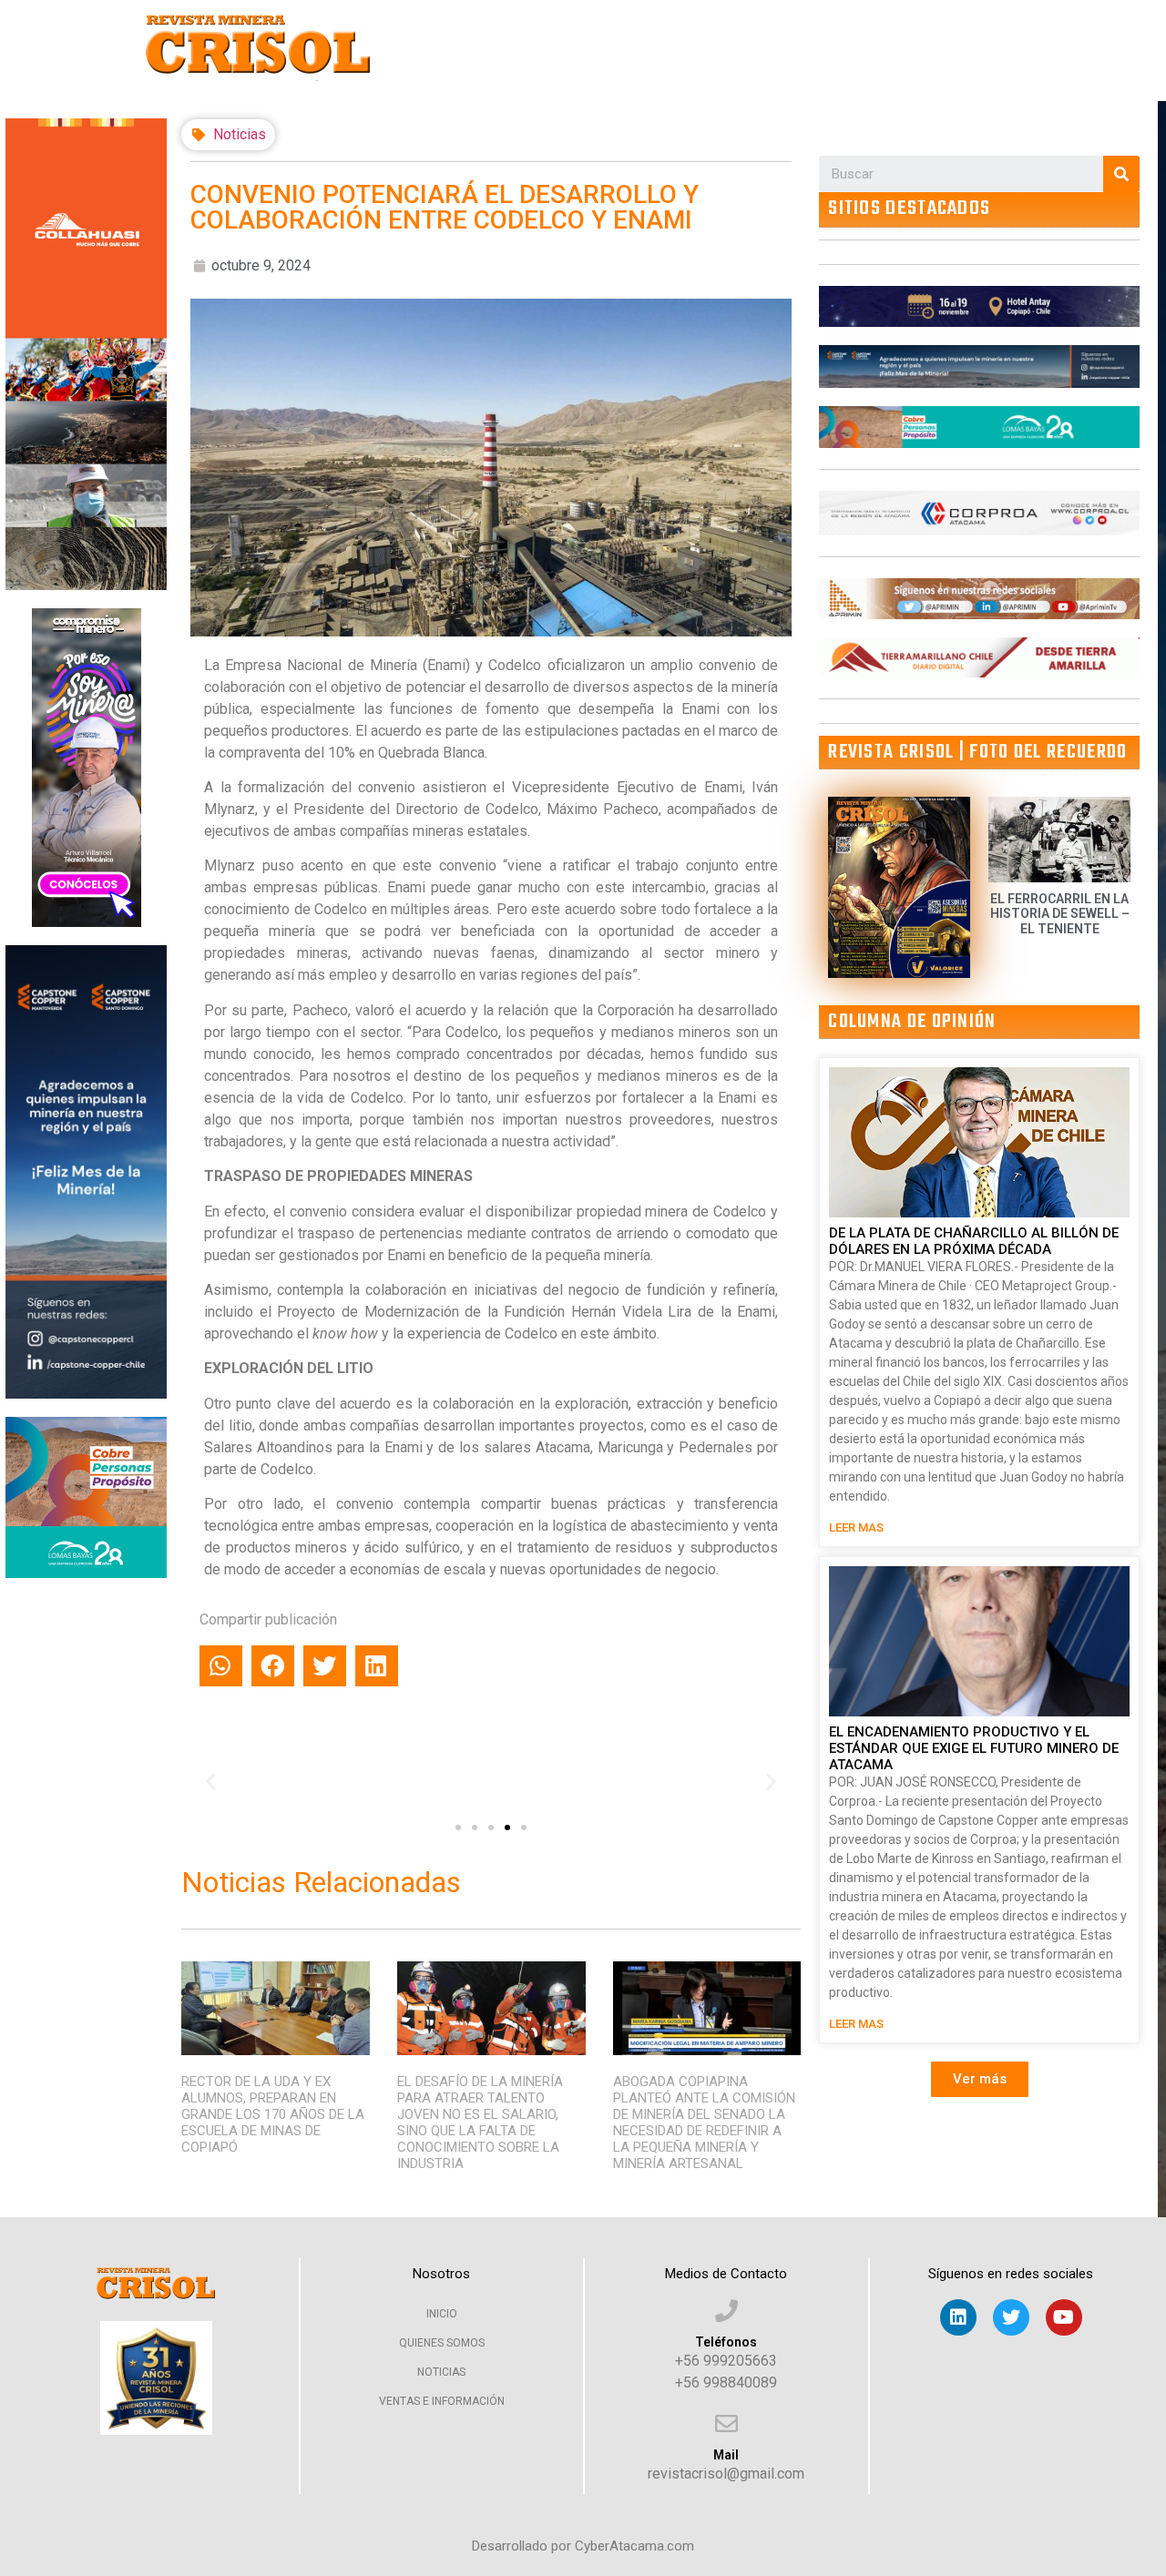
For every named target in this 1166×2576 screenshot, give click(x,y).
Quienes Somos (442, 2343)
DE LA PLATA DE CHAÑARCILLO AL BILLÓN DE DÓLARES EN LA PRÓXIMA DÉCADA (974, 1241)
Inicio (442, 2314)
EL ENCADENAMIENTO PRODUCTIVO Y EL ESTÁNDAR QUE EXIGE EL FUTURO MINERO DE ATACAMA (974, 1748)
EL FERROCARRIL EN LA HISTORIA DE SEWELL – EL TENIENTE (1060, 914)
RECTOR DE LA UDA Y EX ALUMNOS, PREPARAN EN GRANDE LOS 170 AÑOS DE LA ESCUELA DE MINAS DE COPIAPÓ (273, 2114)
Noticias (240, 134)
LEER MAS (856, 1527)
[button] (458, 1828)
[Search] (1121, 174)
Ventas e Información (442, 2401)
